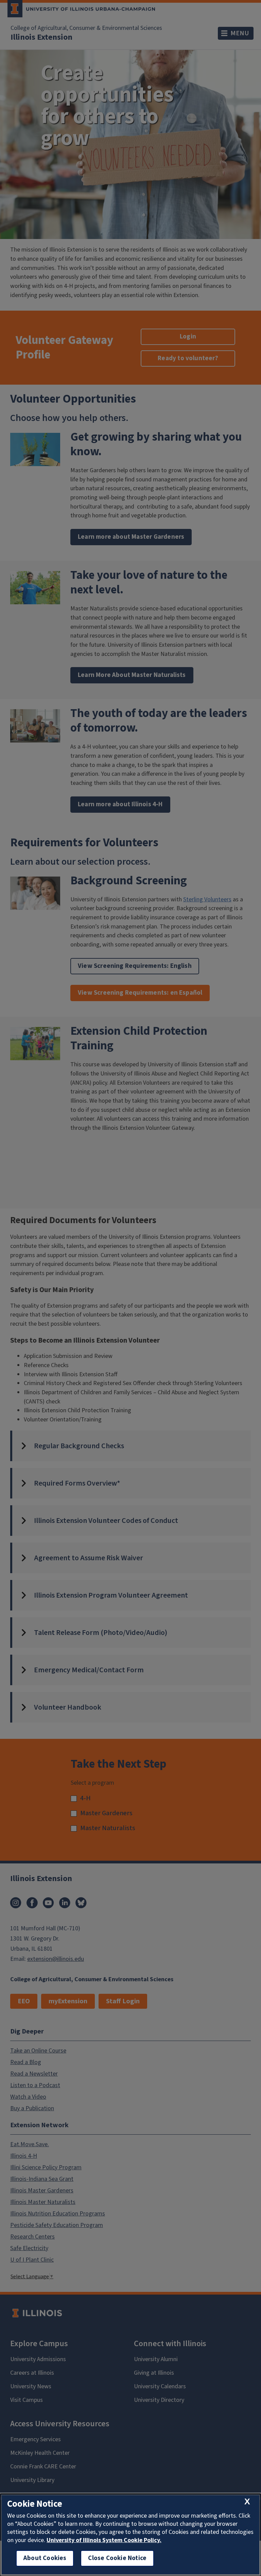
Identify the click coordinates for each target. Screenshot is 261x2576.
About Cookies (45, 2558)
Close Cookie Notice (117, 2558)
